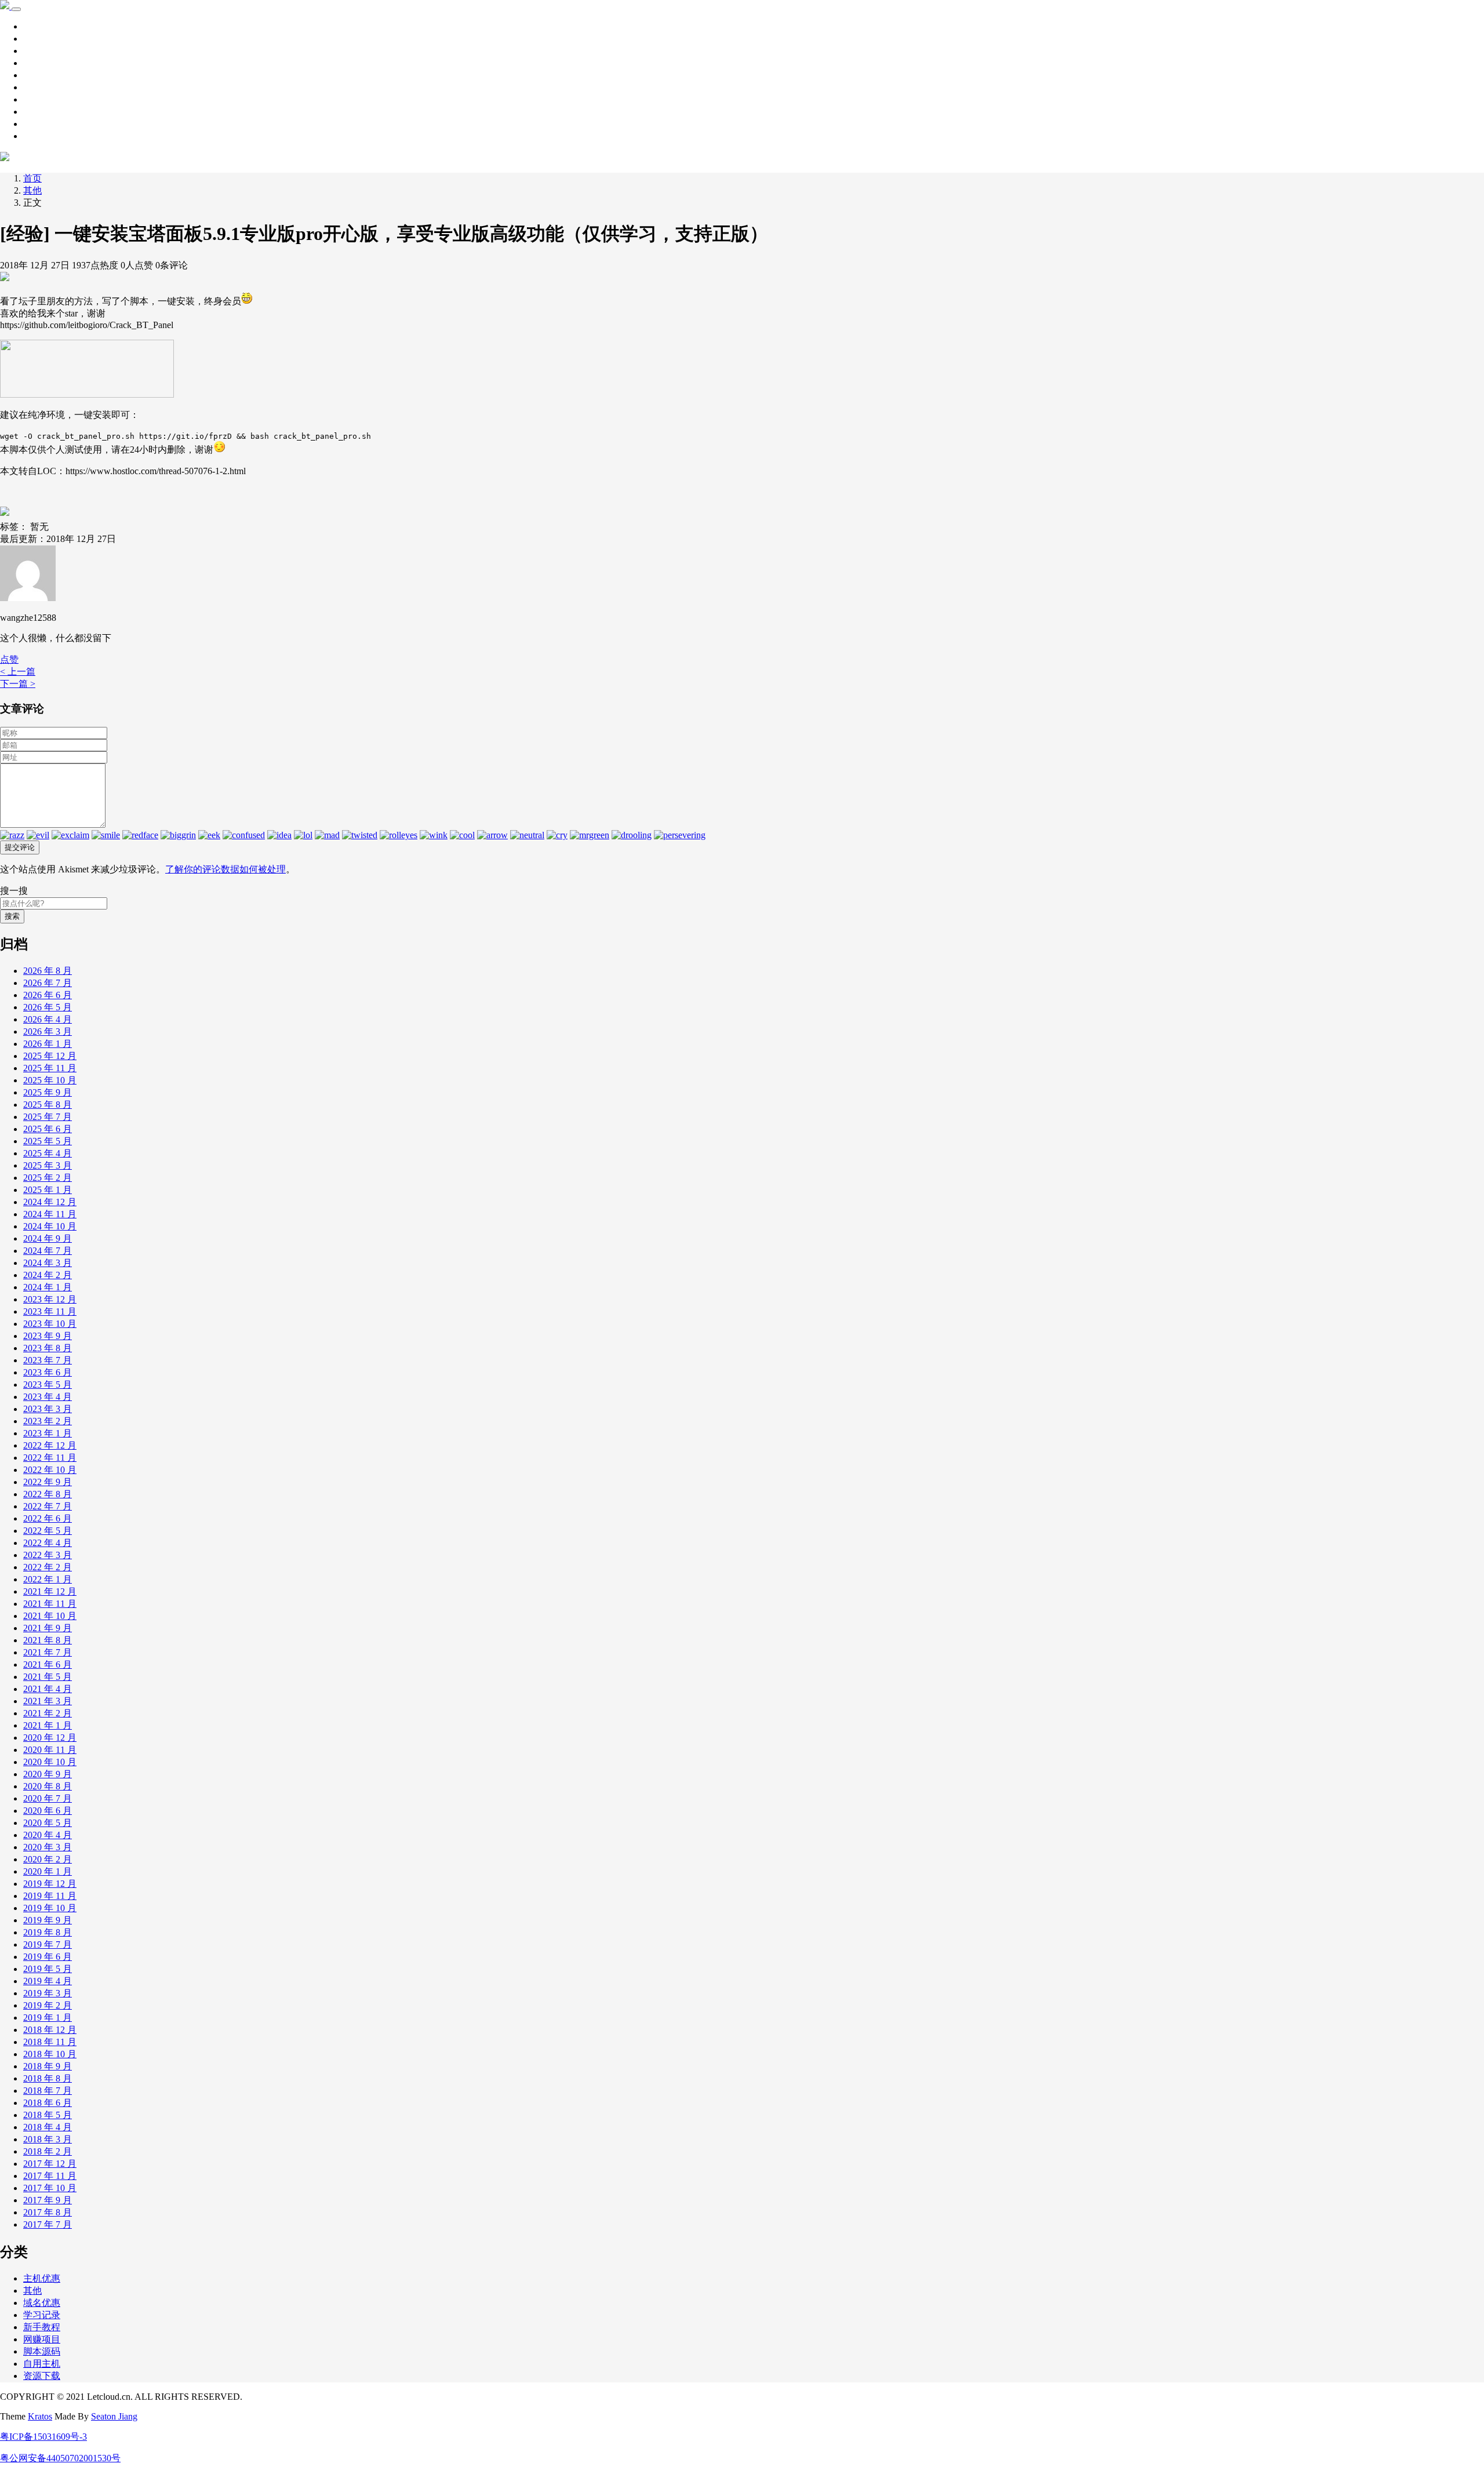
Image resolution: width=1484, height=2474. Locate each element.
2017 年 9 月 (48, 2200)
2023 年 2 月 (48, 1421)
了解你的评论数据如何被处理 (225, 869)
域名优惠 (42, 124)
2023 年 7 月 (48, 1360)
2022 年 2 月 (48, 1567)
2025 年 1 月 (48, 1190)
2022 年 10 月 (50, 1470)
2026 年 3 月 (48, 1032)
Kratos (40, 2416)
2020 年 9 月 (48, 1774)
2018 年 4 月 (48, 2127)
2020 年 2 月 (48, 1859)
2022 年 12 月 (50, 1445)
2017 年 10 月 (50, 2188)
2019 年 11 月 (50, 1896)
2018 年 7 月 (48, 2091)
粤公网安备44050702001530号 (60, 2458)
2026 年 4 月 (48, 1019)
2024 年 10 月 (50, 1226)
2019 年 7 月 (48, 1944)
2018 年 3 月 (48, 2139)
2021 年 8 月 (48, 1640)
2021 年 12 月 (50, 1591)
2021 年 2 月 (48, 1713)
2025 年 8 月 (48, 1105)
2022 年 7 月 (48, 1506)
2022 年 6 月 (48, 1518)
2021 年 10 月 (50, 1616)
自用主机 (42, 99)
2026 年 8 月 (48, 971)
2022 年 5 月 (48, 1531)
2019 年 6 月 (48, 1957)
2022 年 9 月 (48, 1482)
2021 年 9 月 (48, 1628)
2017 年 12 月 (50, 2164)
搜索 (12, 916)
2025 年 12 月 (50, 1056)
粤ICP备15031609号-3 (43, 2437)
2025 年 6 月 (48, 1129)
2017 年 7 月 (48, 2224)
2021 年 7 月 (48, 1652)
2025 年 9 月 (48, 1092)
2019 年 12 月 (50, 1884)
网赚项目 (42, 136)
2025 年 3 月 (48, 1165)
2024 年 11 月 (50, 1214)
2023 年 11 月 (50, 1311)
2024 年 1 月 (48, 1287)
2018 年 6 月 (48, 2103)
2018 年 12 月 (50, 2030)
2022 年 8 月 (48, 1494)
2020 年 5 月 (48, 1823)
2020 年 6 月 (48, 1811)
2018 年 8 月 (48, 2078)
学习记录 (42, 39)
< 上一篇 (18, 672)
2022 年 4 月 (48, 1543)
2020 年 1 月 (48, 1871)
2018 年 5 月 (48, 2115)
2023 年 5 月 (48, 1385)
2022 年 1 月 (48, 1579)
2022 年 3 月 (48, 1555)
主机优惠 (42, 112)
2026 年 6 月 (48, 995)
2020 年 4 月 (48, 1835)
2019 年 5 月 (48, 1969)
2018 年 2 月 (48, 2151)
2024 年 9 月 (48, 1238)
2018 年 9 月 (48, 2066)
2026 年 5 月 (48, 1007)
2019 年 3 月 (48, 1993)
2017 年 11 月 (50, 2176)
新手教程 (42, 63)
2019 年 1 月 (48, 2018)
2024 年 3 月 (48, 1263)
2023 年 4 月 (48, 1397)
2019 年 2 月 (48, 2005)
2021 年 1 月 (48, 1725)
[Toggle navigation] (16, 9)
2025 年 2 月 (48, 1178)
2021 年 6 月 (48, 1665)
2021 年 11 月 (50, 1604)
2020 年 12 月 (50, 1738)
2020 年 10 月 (50, 1762)
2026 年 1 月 (48, 1044)
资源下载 (42, 51)
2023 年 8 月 (48, 1348)
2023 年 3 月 (48, 1409)
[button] (9, 659)
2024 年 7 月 (48, 1251)
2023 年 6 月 (48, 1372)
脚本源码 (42, 87)
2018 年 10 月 (50, 2054)
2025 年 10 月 (50, 1080)
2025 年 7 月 (48, 1117)
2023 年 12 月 (50, 1299)
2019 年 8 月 (48, 1932)
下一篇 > (18, 684)
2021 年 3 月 (48, 1701)
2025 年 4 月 (48, 1153)
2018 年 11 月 (50, 2042)
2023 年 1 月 (48, 1433)
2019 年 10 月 (50, 1908)
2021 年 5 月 (48, 1677)
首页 (32, 26)
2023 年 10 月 (50, 1324)
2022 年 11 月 (50, 1458)
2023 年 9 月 (48, 1336)
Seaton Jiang (114, 2416)
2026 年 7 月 (48, 983)
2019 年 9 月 (48, 1920)
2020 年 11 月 (50, 1750)
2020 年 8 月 (48, 1786)
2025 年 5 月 (48, 1141)
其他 (32, 75)
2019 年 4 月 (48, 1981)
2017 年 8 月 (48, 2212)
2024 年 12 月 (50, 1202)
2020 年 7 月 (48, 1798)
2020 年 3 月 (48, 1847)
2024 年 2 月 (48, 1275)
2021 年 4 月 (48, 1689)
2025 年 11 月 (50, 1068)
